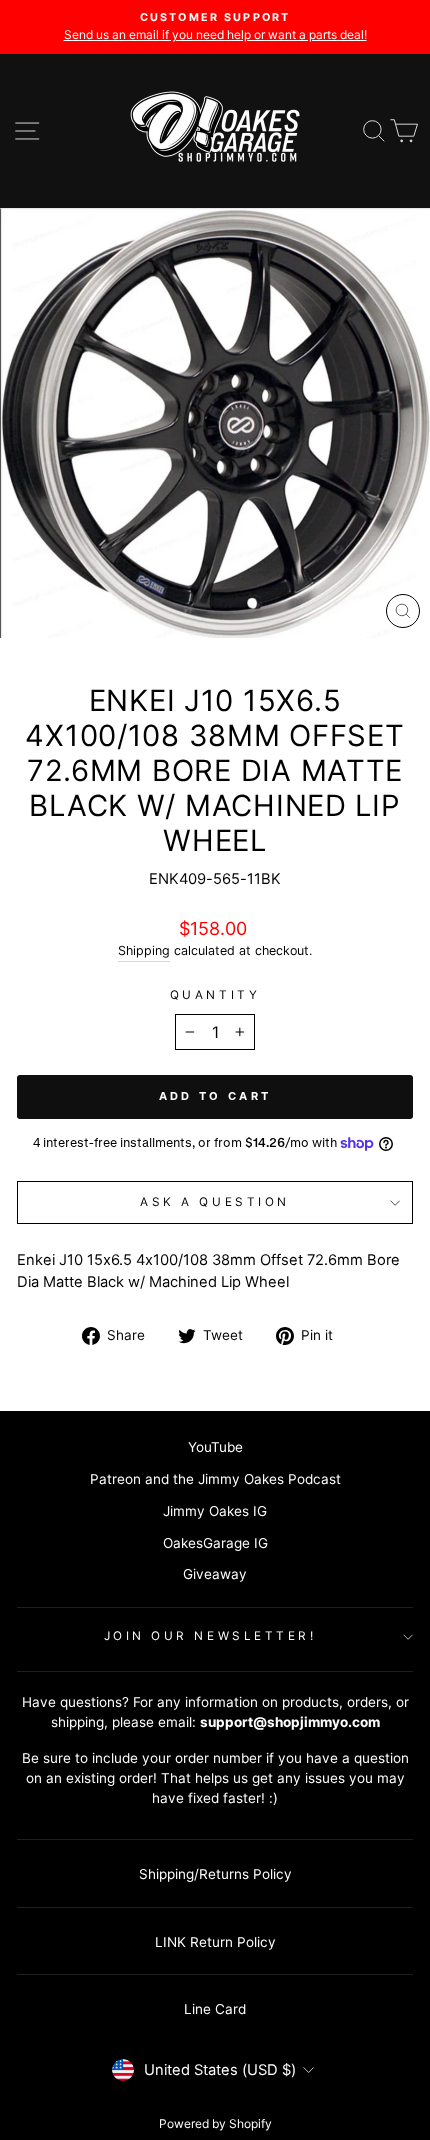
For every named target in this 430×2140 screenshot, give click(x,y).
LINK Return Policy (215, 1942)
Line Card (215, 2009)
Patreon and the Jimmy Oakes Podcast (215, 1479)
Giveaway (215, 1574)
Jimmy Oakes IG (215, 1511)
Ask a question (214, 1202)
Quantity (215, 995)
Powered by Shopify (215, 2123)
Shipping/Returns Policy (215, 1874)
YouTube (215, 1447)
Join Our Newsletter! (210, 1636)
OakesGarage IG (215, 1543)
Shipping (144, 950)
